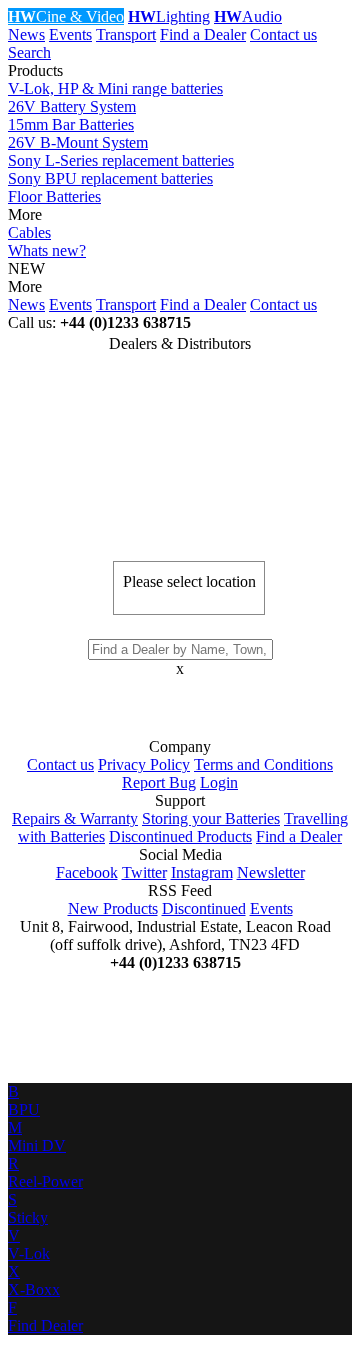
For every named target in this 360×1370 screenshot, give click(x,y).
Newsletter (271, 872)
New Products (113, 908)
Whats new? (47, 250)
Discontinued (204, 908)
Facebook (87, 872)
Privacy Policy (144, 764)
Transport (126, 34)
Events (70, 34)
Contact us (283, 34)
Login (219, 782)
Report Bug (159, 782)
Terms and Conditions (263, 764)
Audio (248, 16)
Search (29, 52)
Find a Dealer (203, 34)
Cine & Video (66, 16)
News (26, 34)
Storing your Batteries (211, 818)
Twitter (144, 872)
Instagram (202, 872)
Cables (29, 232)
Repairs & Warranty (75, 818)
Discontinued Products (180, 836)
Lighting (169, 16)
